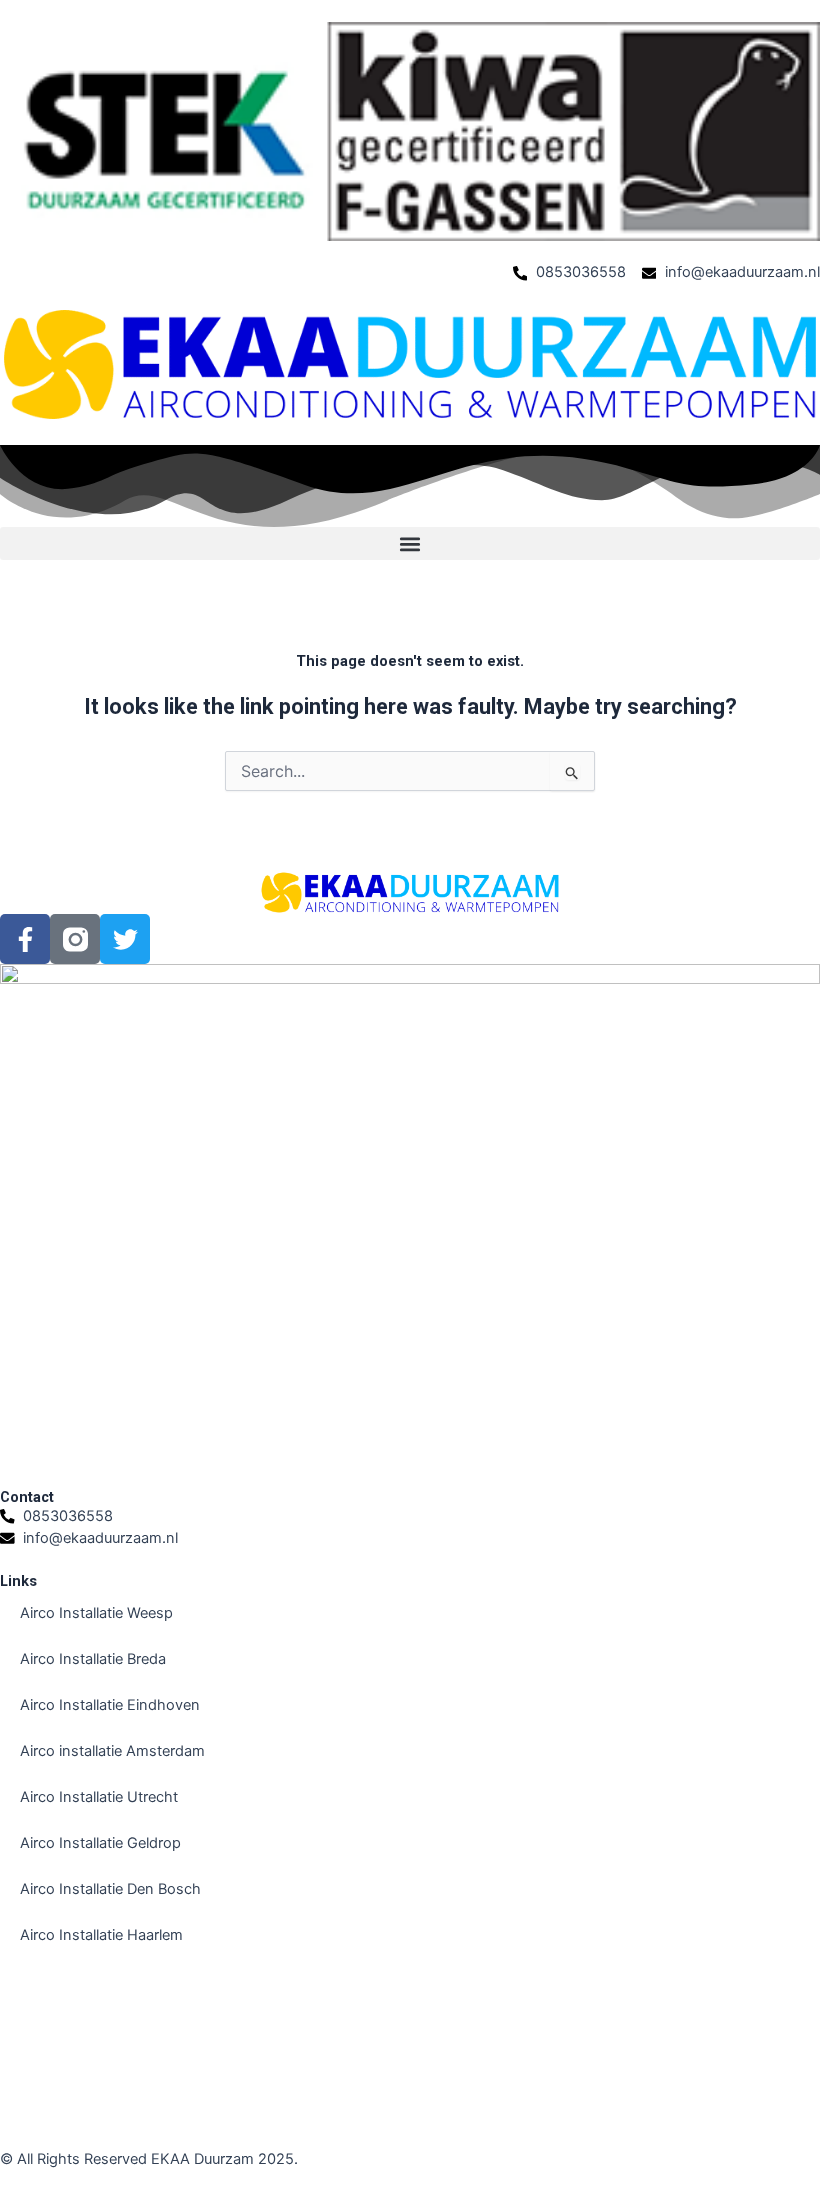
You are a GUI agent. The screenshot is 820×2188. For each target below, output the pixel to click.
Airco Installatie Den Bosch (110, 1889)
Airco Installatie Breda (93, 1659)
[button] (410, 543)
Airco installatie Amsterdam (112, 1751)
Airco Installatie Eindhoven (110, 1705)
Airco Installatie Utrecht (99, 1797)
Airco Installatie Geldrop (100, 1843)
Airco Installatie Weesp (96, 1613)
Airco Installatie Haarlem (101, 1935)
